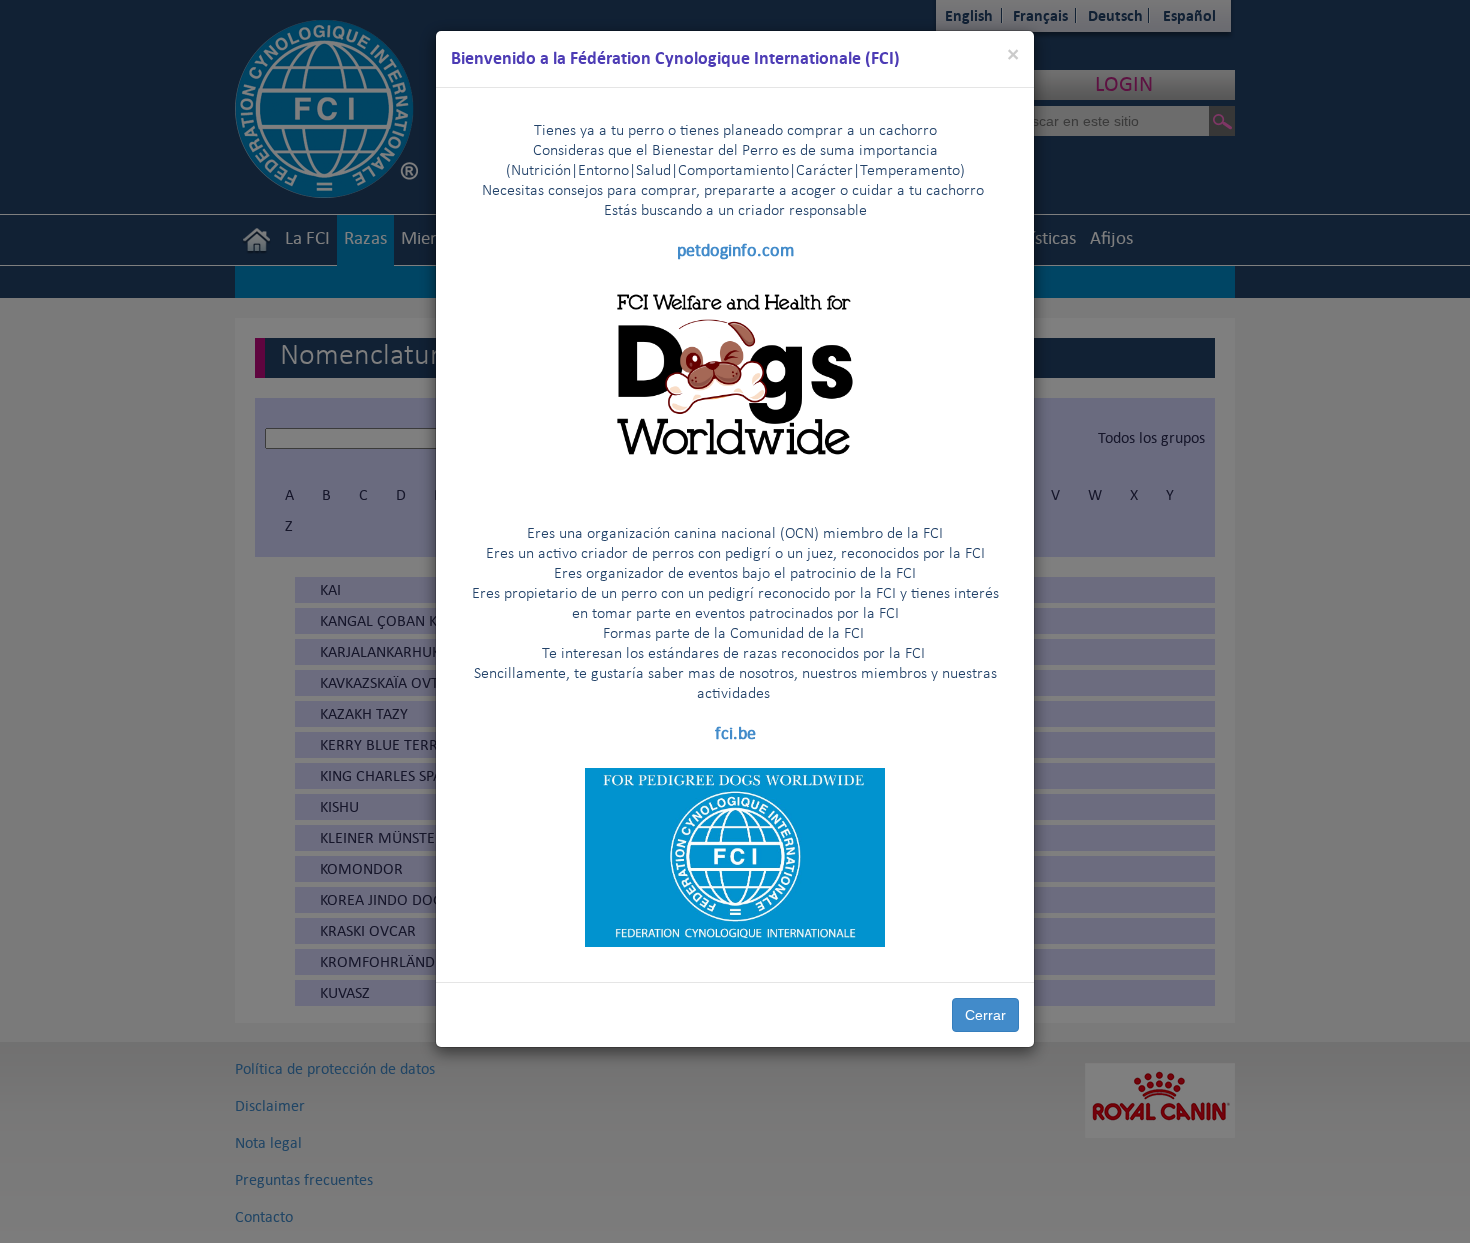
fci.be (735, 733)
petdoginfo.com (735, 250)
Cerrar (985, 1015)
